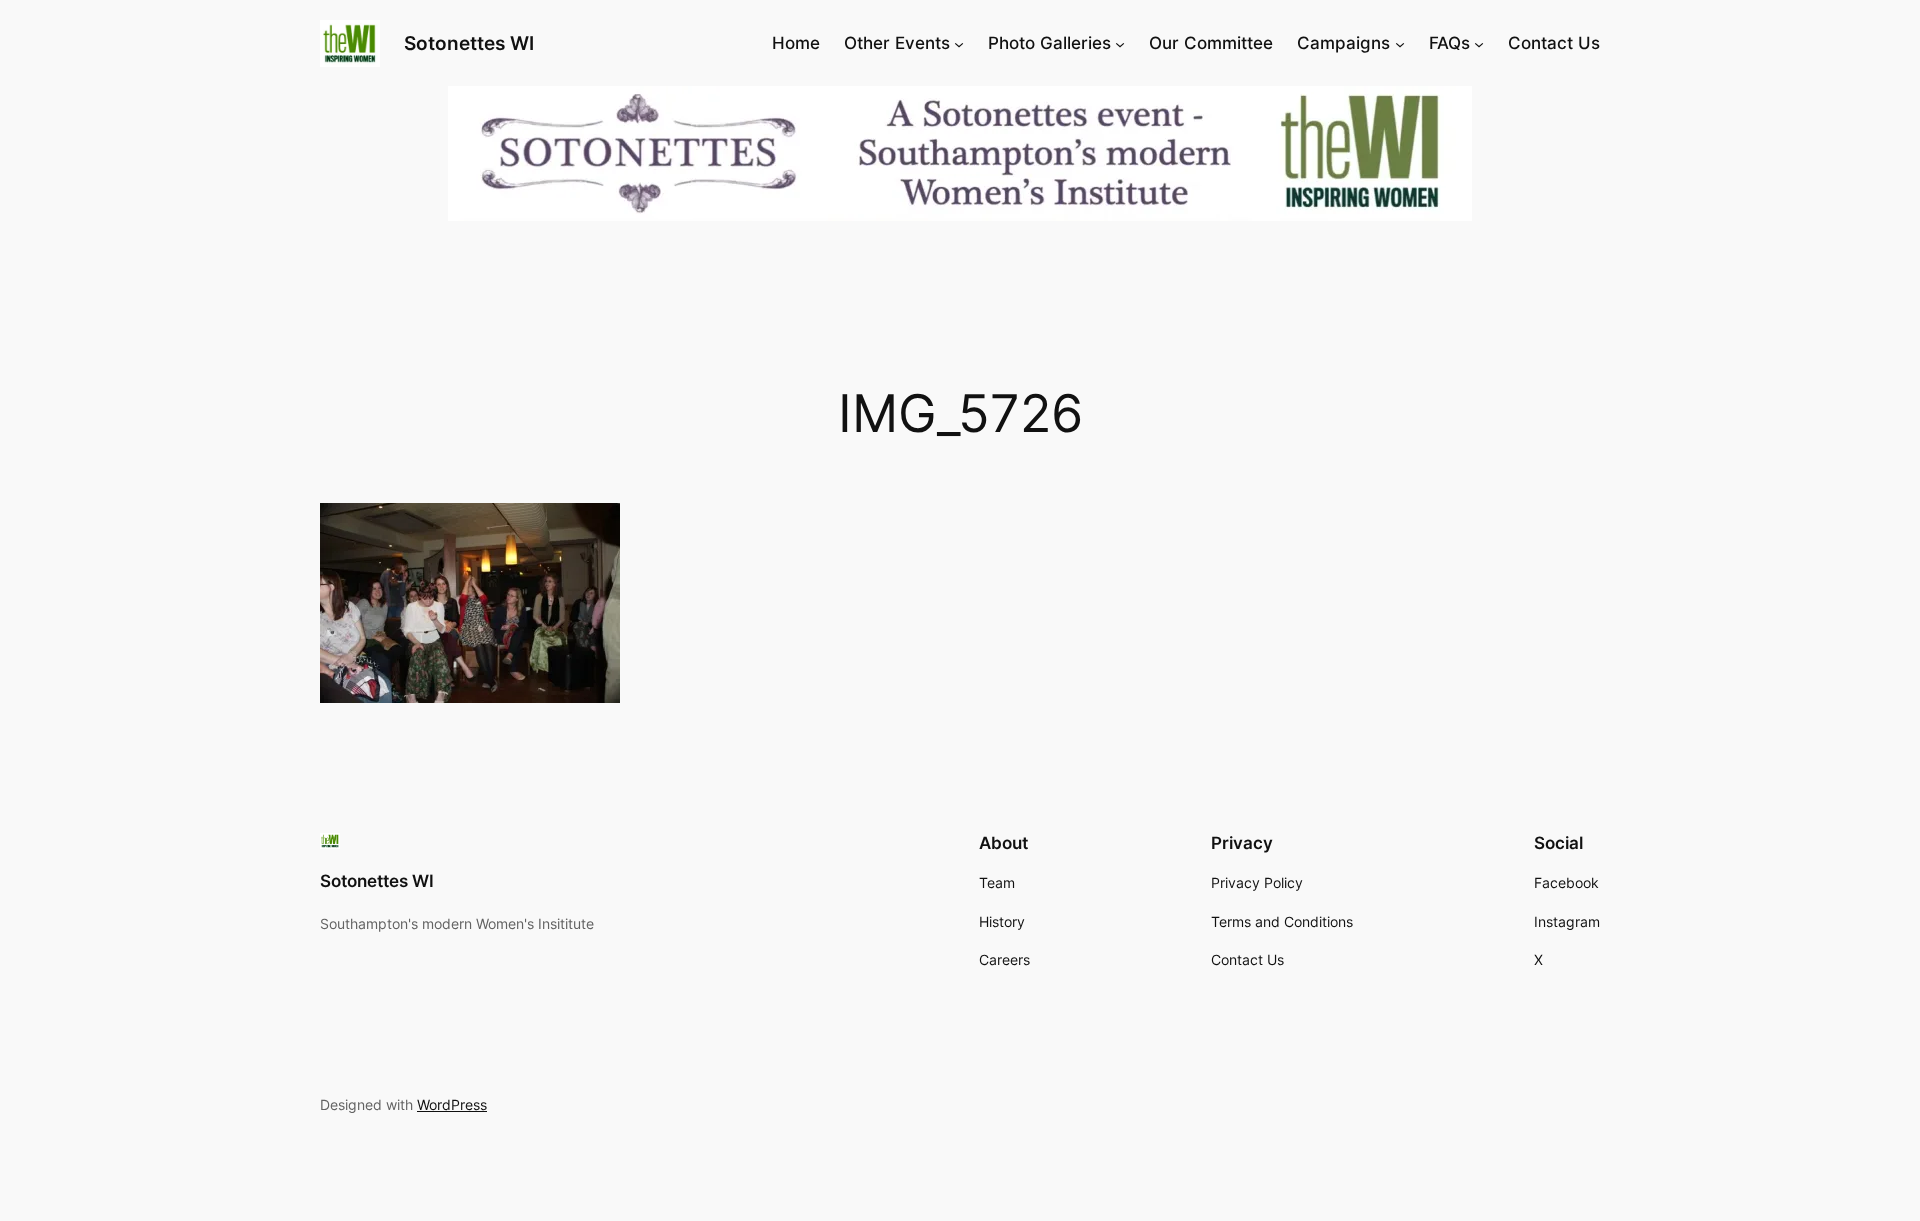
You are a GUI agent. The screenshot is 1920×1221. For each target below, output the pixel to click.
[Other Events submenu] (959, 43)
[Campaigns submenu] (1400, 43)
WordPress (452, 1104)
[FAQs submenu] (1479, 43)
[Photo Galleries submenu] (1120, 43)
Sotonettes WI (469, 43)
